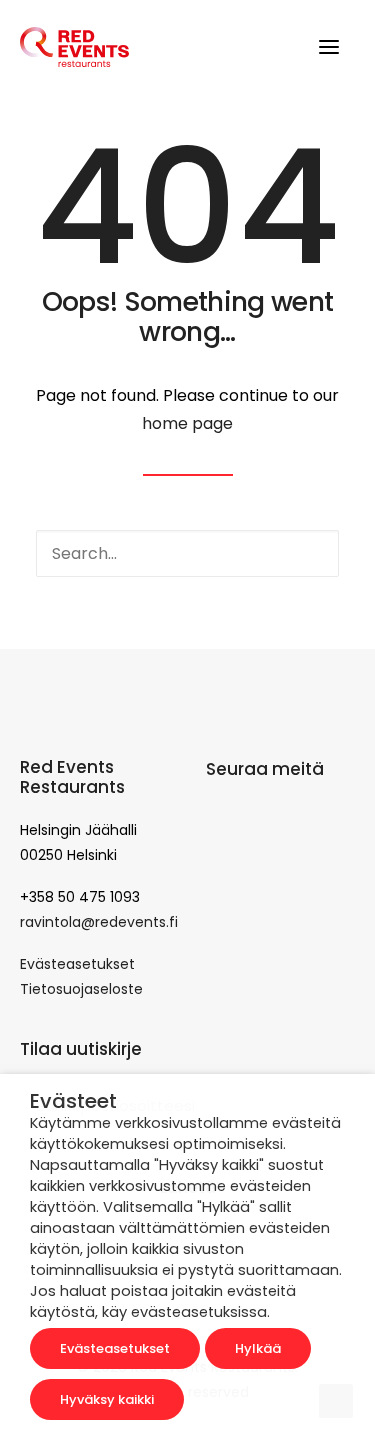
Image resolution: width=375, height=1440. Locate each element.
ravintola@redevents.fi (99, 922)
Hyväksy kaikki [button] (107, 1399)
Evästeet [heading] (73, 1101)
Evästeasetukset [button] (115, 1348)
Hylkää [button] (258, 1348)
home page (187, 423)
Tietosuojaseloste (81, 989)
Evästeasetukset (77, 964)
